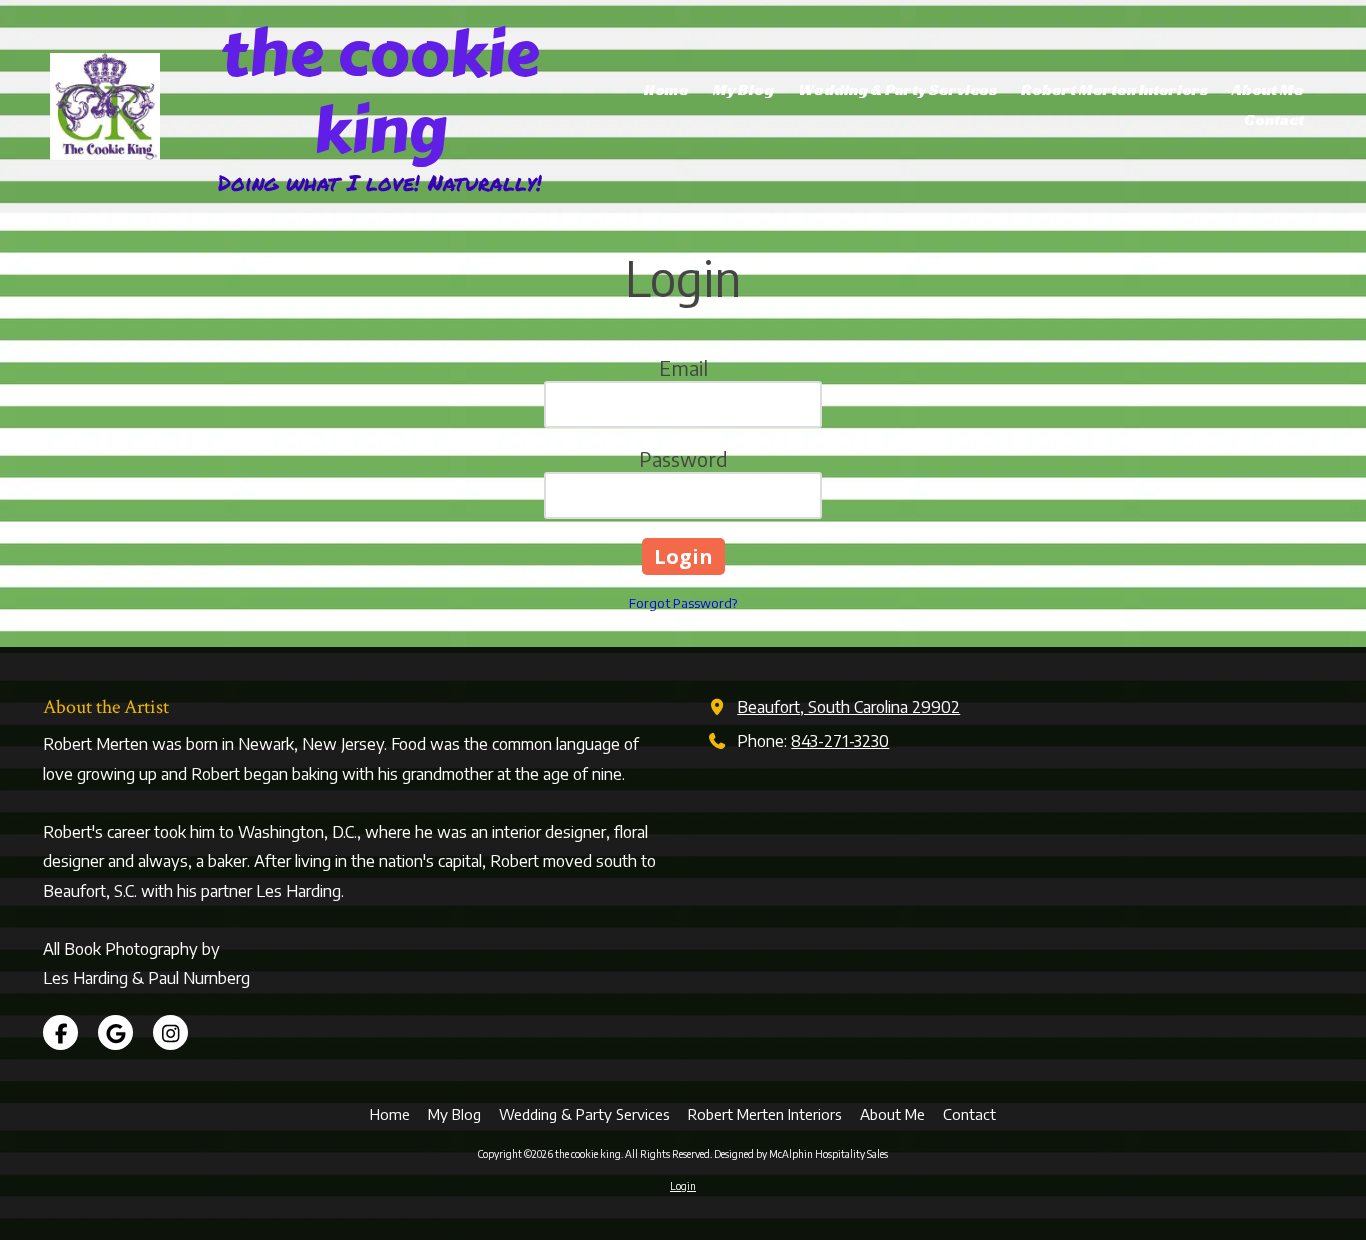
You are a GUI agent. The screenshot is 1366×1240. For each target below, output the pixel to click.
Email (683, 367)
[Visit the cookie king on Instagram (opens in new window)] (170, 1032)
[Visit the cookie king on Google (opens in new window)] (115, 1032)
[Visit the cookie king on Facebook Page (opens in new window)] (60, 1032)
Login (683, 1186)
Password (683, 458)
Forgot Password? (683, 603)
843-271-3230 (840, 740)
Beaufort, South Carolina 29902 (848, 706)
